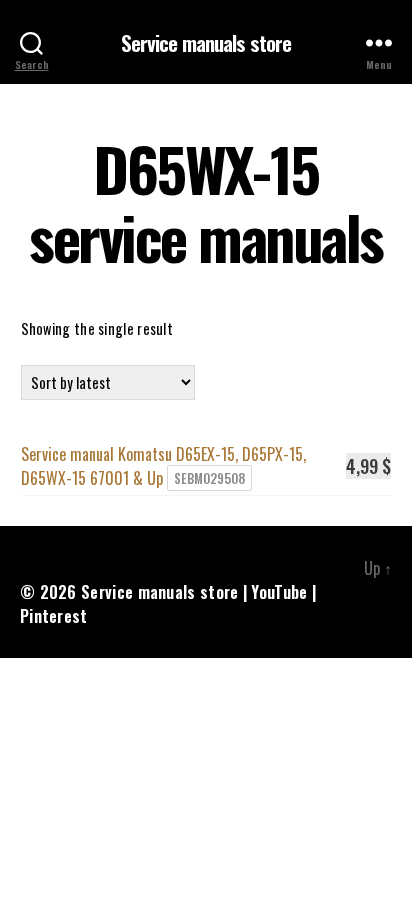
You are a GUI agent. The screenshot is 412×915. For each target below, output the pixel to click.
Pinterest (54, 616)
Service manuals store (206, 42)
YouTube (279, 592)
